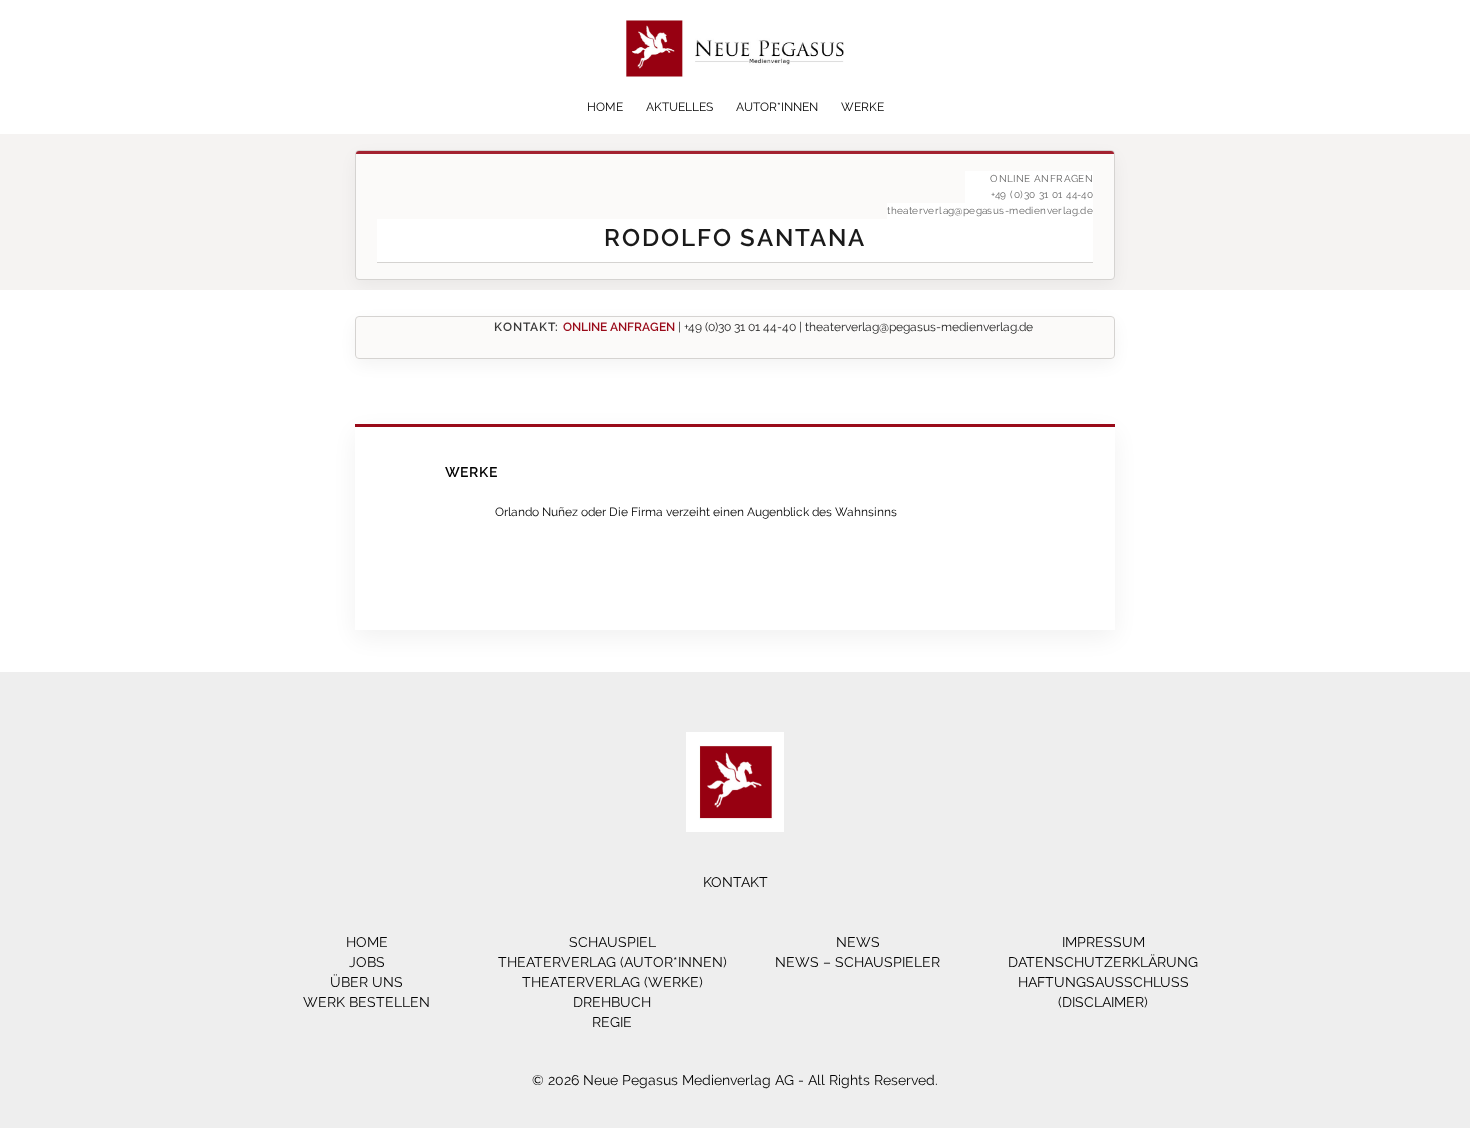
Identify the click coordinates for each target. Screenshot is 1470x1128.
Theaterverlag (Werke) (612, 982)
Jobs (367, 962)
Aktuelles (679, 107)
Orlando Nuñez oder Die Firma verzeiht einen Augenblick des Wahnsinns (696, 511)
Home (605, 107)
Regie (612, 1022)
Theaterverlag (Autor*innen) (612, 962)
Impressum (1103, 942)
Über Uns (366, 982)
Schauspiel (612, 942)
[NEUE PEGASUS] (735, 92)
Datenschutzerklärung (1103, 962)
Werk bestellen (366, 1002)
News (858, 942)
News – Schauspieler (857, 962)
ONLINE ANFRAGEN (619, 326)
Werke (862, 107)
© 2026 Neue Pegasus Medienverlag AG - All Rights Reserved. (735, 1080)
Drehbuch (612, 1002)
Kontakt (735, 882)
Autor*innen (777, 107)
